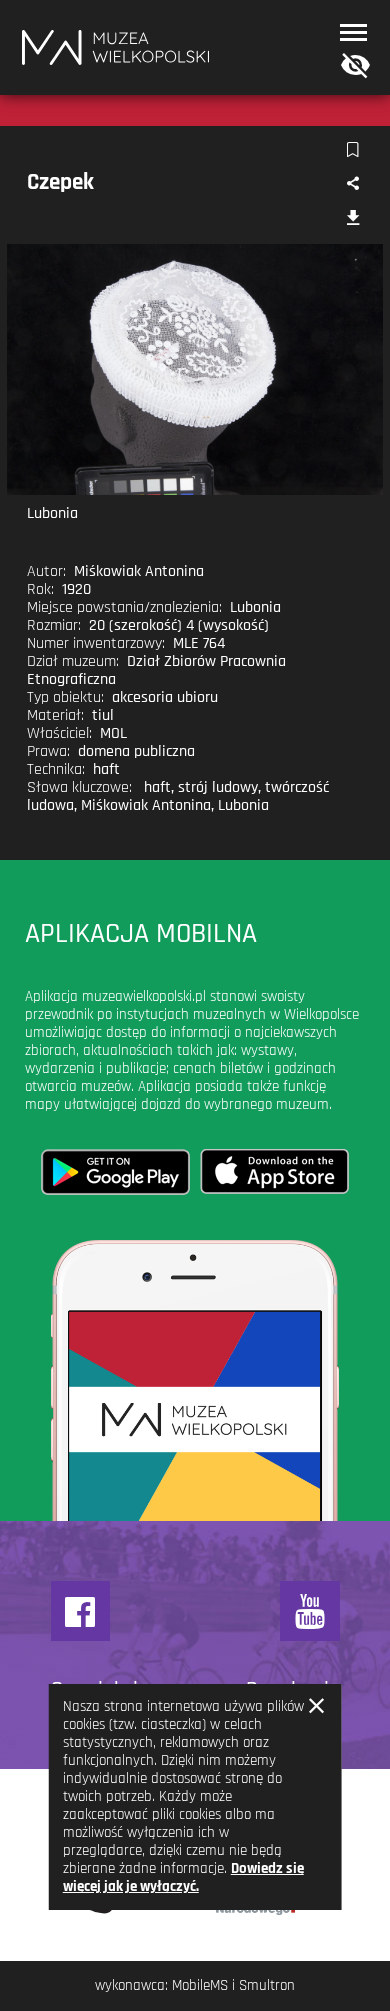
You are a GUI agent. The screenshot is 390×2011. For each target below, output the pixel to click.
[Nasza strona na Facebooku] (81, 1611)
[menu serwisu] (353, 32)
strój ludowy (218, 787)
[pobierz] (352, 219)
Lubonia (243, 805)
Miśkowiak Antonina (146, 805)
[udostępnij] (352, 184)
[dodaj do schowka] (352, 150)
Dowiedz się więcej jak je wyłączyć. (183, 1877)
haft (157, 787)
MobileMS (200, 1985)
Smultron (267, 1985)
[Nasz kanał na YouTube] (310, 1611)
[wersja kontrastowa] (351, 66)
